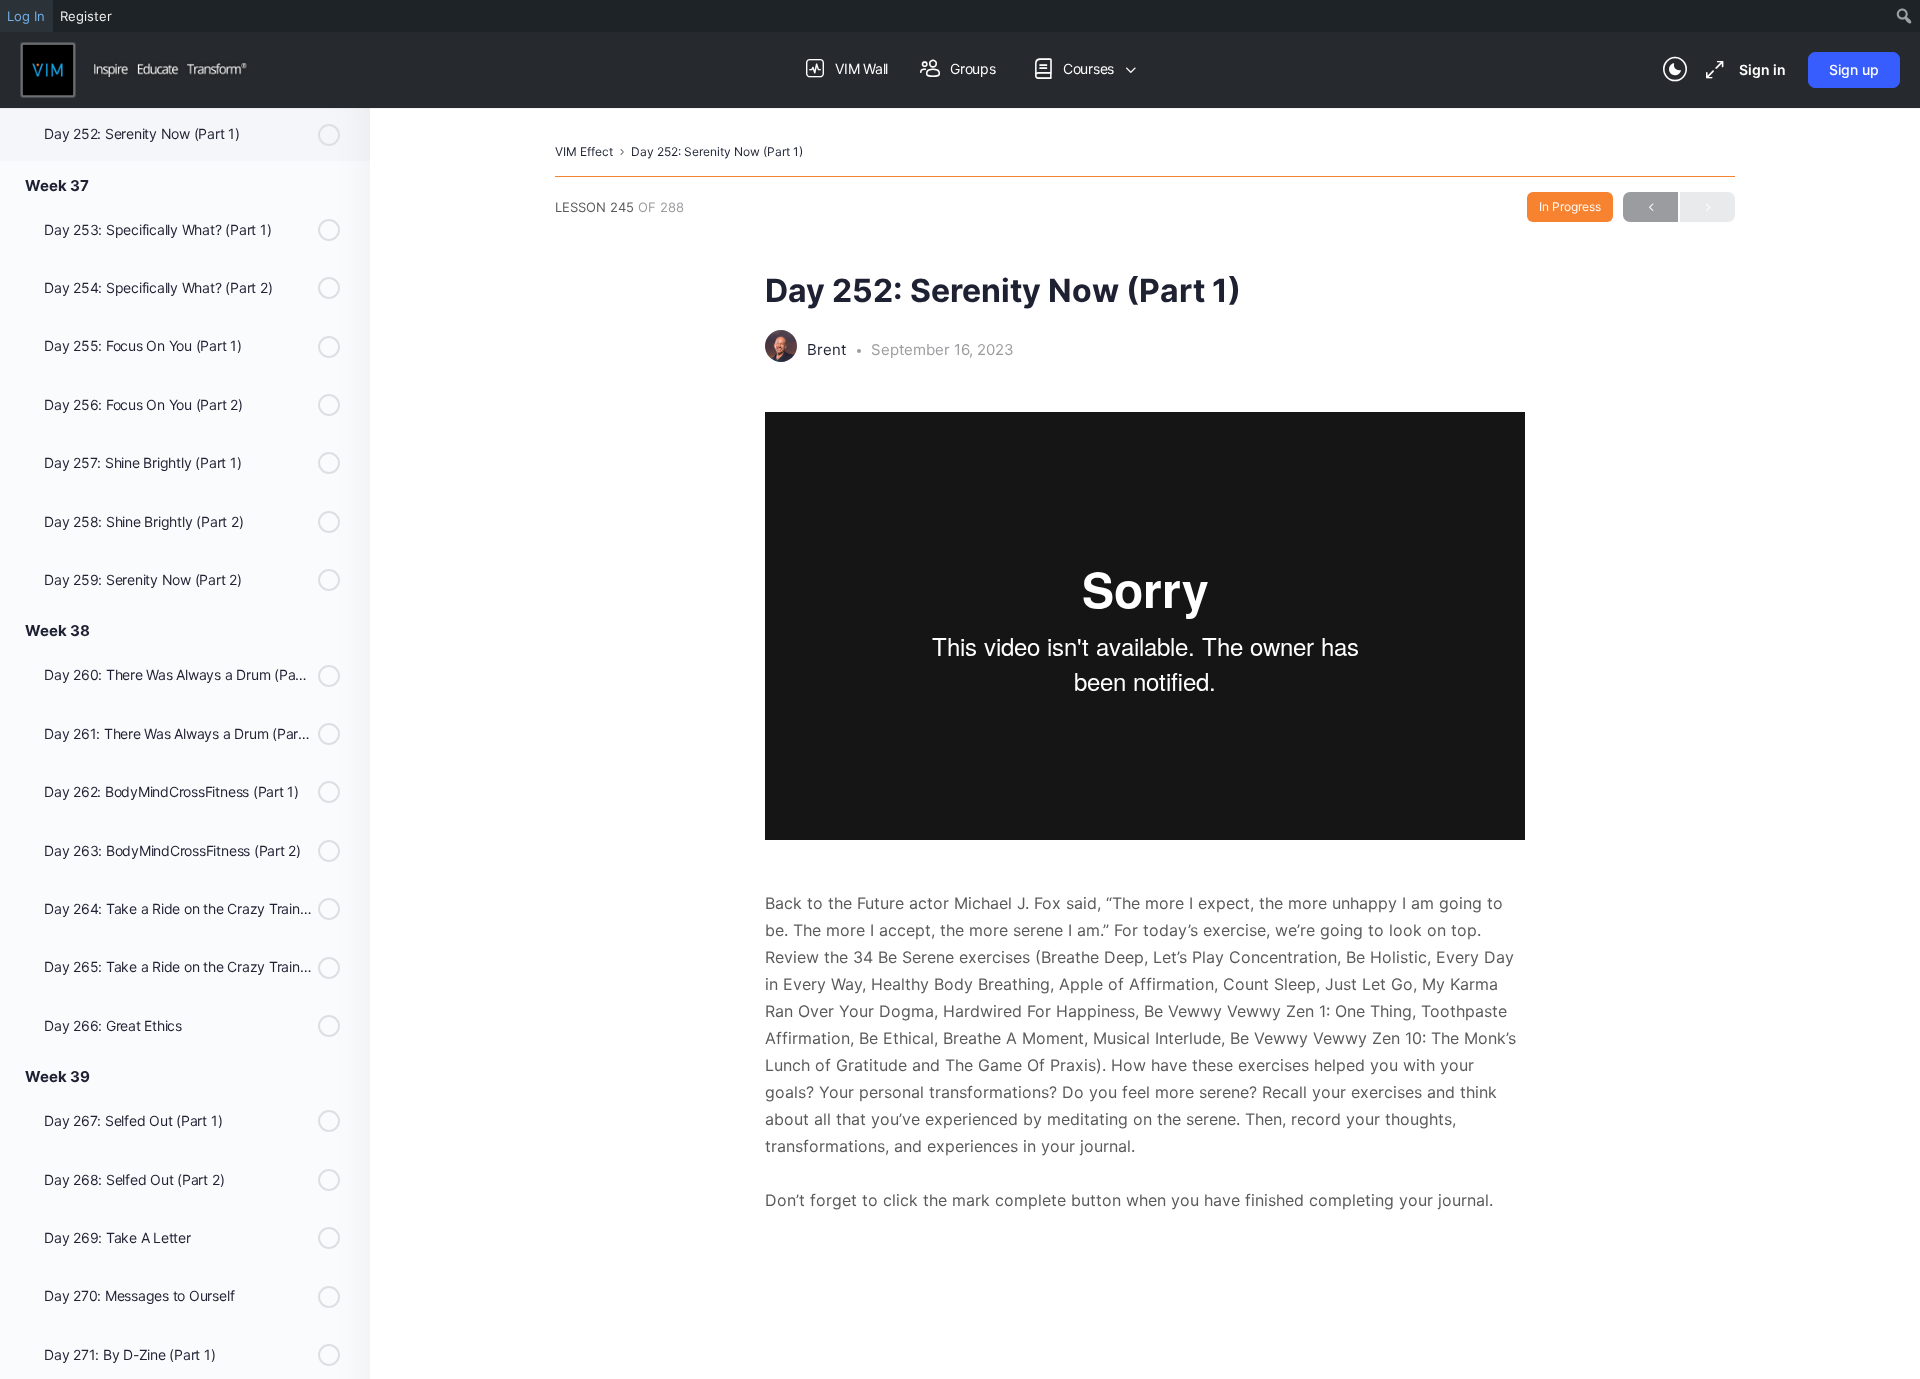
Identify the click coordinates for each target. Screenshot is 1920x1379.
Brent (828, 349)
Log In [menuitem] (26, 16)
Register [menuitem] (86, 16)
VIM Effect (584, 151)
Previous (1650, 207)
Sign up (1854, 69)
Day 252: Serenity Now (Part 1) (717, 151)
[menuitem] (1904, 16)
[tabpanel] (1145, 813)
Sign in (1762, 69)
